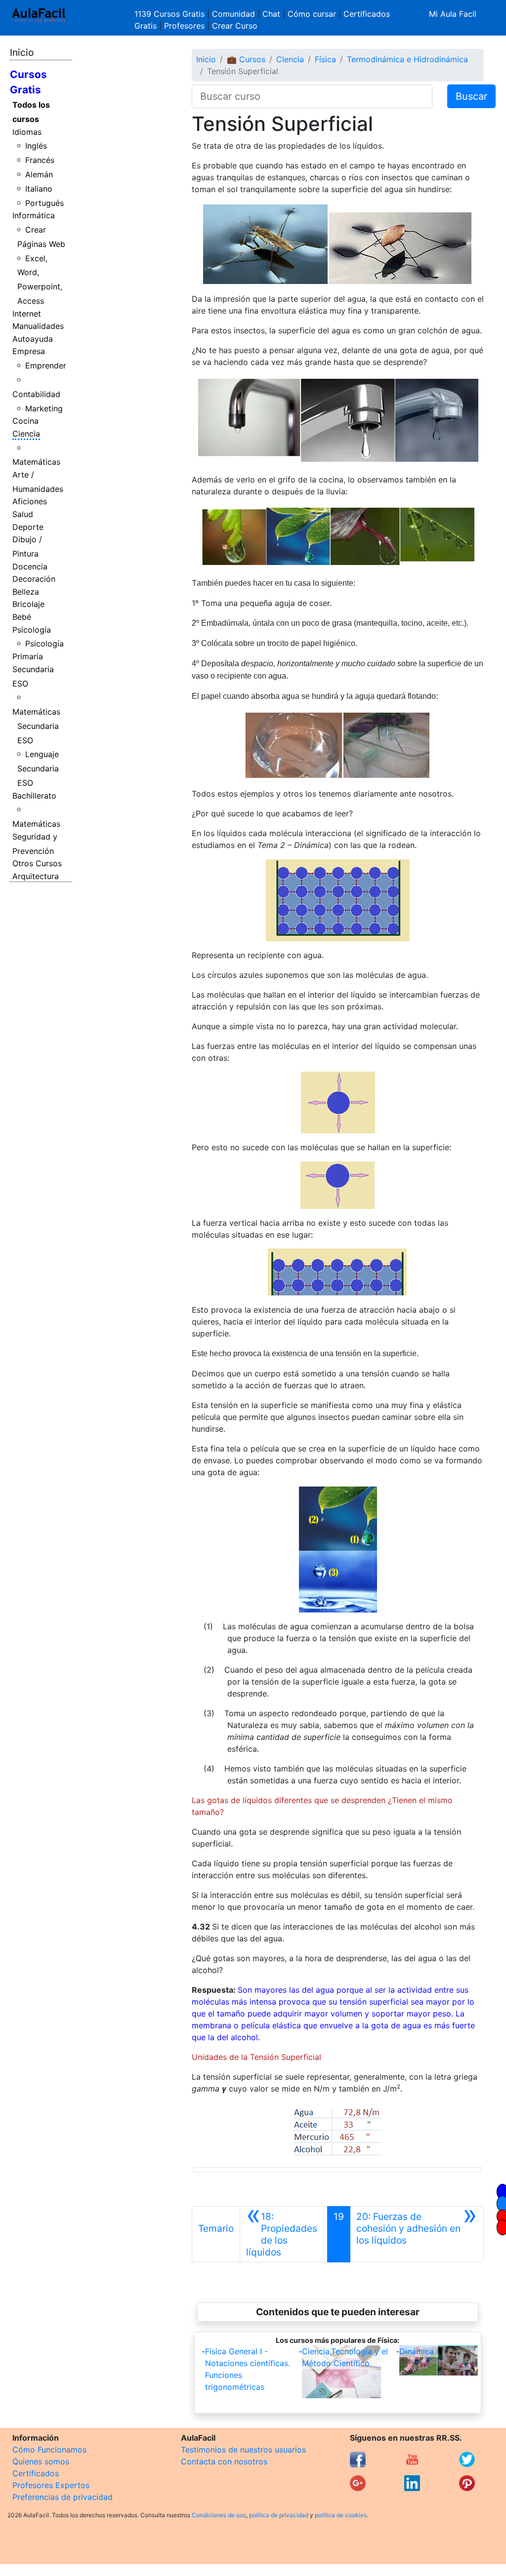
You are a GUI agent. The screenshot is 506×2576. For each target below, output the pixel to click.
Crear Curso (235, 26)
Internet (27, 314)
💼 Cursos (246, 59)
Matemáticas (36, 462)
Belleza (26, 592)
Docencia (30, 566)
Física (325, 59)
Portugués (44, 203)
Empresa (29, 351)
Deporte (28, 527)
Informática (34, 215)
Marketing (44, 408)
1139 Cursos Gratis (171, 14)
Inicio (22, 52)
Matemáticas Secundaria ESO (36, 726)
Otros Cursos (37, 863)
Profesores (184, 26)
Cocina (25, 421)
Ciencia (26, 434)
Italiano (39, 189)
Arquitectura (36, 876)
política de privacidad (279, 2515)
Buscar (471, 96)
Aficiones (30, 501)
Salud (23, 514)
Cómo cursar (312, 14)
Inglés (36, 146)
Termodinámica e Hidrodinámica (407, 59)
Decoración (34, 579)
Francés (40, 160)
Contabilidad (36, 394)
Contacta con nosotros (224, 2461)
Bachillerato (34, 796)
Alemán (39, 174)
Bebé (22, 617)
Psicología (32, 630)
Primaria (28, 656)
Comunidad (233, 14)
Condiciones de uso (219, 2515)
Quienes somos (41, 2461)
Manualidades (38, 326)
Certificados (36, 2473)
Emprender (46, 365)
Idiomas (27, 132)
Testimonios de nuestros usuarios (243, 2450)
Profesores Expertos (51, 2485)
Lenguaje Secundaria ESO (38, 768)
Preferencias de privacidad (63, 2497)
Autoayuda (33, 339)
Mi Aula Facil (453, 14)
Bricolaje (28, 604)
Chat (271, 14)
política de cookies (341, 2515)
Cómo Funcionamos (49, 2450)
